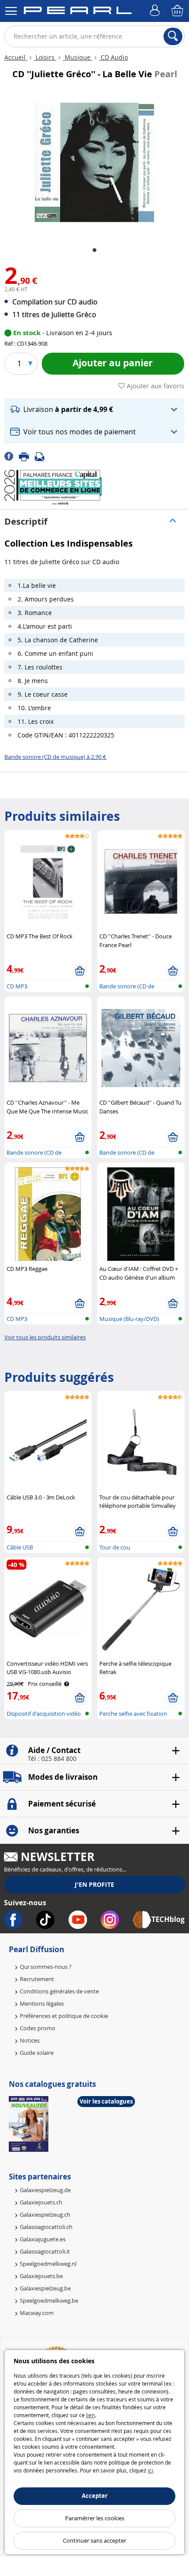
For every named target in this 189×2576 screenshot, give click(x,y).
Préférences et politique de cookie (64, 2016)
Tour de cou (115, 1547)
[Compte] (156, 11)
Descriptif (26, 521)
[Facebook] (12, 456)
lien (91, 2415)
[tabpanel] (94, 163)
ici (150, 2470)
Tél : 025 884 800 (52, 1759)
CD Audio (113, 57)
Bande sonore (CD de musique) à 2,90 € (55, 757)
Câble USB (20, 1547)
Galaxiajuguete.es (43, 2239)
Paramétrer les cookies (95, 2518)
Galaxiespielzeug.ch (45, 2215)
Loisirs (45, 57)
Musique (78, 57)
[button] (94, 410)
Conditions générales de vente (59, 1991)
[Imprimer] (27, 456)
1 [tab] (94, 250)
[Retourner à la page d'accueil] (78, 12)
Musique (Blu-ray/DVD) (129, 1319)
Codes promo (38, 2028)
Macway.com (37, 2313)
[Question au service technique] (42, 456)
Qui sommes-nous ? (46, 1967)
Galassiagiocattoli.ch (46, 2227)
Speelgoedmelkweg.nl (48, 2264)
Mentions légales (42, 2004)
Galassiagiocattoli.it (45, 2251)
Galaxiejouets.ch (41, 2202)
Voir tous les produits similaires (45, 1337)
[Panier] (178, 11)
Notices (30, 2040)
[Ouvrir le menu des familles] (11, 11)
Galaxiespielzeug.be (45, 2288)
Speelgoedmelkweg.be (49, 2301)
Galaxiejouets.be (41, 2276)
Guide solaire (37, 2053)
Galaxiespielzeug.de (45, 2190)
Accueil (16, 57)
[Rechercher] (173, 36)
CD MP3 (17, 986)
